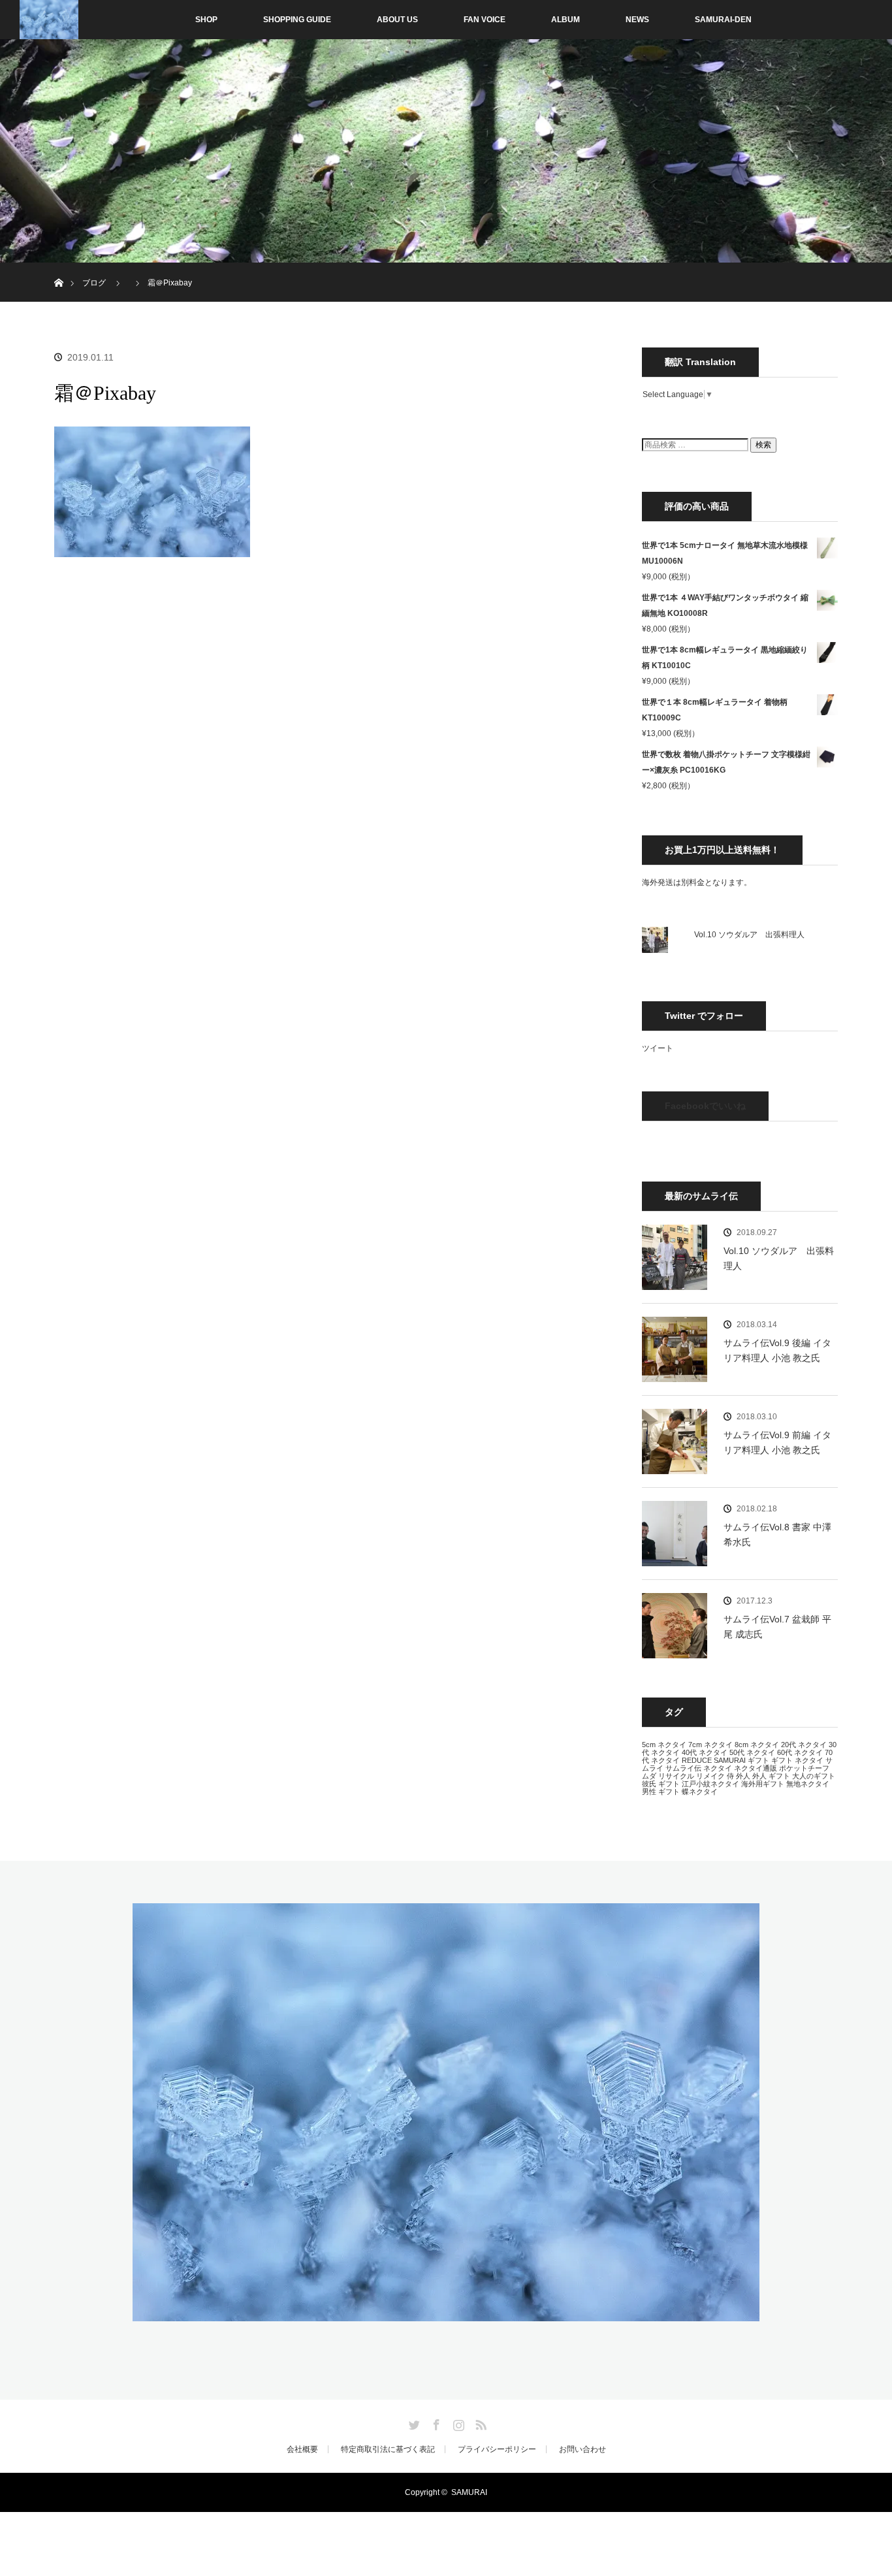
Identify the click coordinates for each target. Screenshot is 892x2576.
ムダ (649, 1776)
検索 (763, 445)
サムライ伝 (683, 1768)
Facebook (435, 2423)
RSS (479, 2423)
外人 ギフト (771, 1776)
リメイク (710, 1776)
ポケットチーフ (804, 1768)
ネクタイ (718, 1768)
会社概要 (302, 2449)
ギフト (758, 1760)
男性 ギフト (661, 1792)
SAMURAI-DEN (723, 20)
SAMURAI (730, 1760)
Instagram (457, 2423)
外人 (743, 1776)
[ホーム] (58, 267)
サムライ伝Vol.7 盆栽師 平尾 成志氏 (777, 1626)
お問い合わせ (582, 2449)
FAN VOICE (485, 20)
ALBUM (565, 20)
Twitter (413, 2423)
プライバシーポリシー (497, 2449)
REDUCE (697, 1760)
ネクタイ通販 (756, 1768)
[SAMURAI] (446, 2313)
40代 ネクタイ (705, 1752)
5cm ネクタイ (664, 1745)
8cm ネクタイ (757, 1745)
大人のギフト (814, 1776)
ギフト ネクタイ (797, 1760)
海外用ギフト (763, 1784)
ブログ (94, 283)
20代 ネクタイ (804, 1745)
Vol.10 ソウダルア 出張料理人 (749, 935)
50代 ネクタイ (752, 1752)
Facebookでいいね (705, 1106)
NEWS (637, 20)
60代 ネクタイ (800, 1752)
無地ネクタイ (808, 1784)
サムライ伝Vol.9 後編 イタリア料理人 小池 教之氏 (777, 1350)
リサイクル (676, 1776)
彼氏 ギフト (661, 1784)
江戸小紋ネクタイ (710, 1784)
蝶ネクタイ (700, 1792)
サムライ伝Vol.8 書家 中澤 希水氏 (777, 1534)
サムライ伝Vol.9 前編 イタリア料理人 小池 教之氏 (777, 1442)
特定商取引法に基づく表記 (388, 2449)
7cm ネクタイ (710, 1745)
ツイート (658, 1048)
